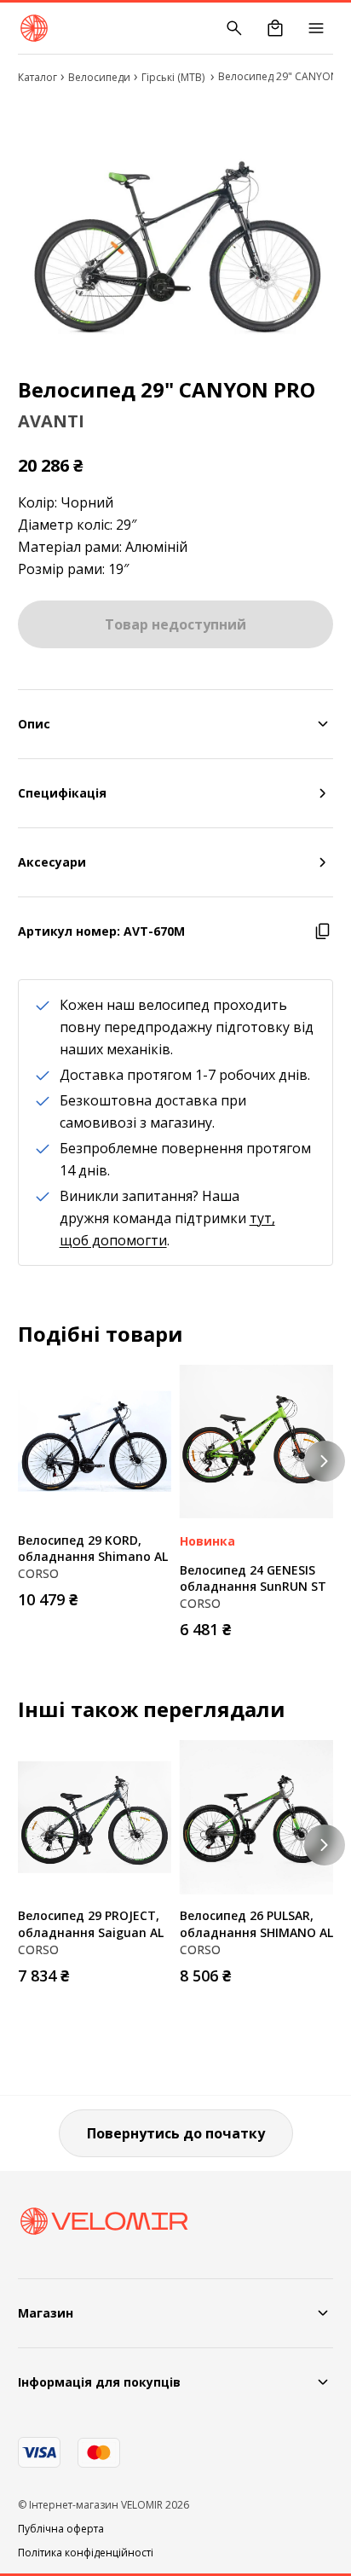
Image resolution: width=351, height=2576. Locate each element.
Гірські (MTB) (174, 77)
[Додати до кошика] (154, 1594)
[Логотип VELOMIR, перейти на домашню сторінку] (34, 28)
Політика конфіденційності (86, 2553)
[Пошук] (234, 28)
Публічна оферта (61, 2529)
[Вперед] (325, 1461)
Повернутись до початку (176, 2133)
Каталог (37, 77)
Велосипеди (99, 77)
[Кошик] (275, 28)
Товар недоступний (175, 624)
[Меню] (316, 28)
